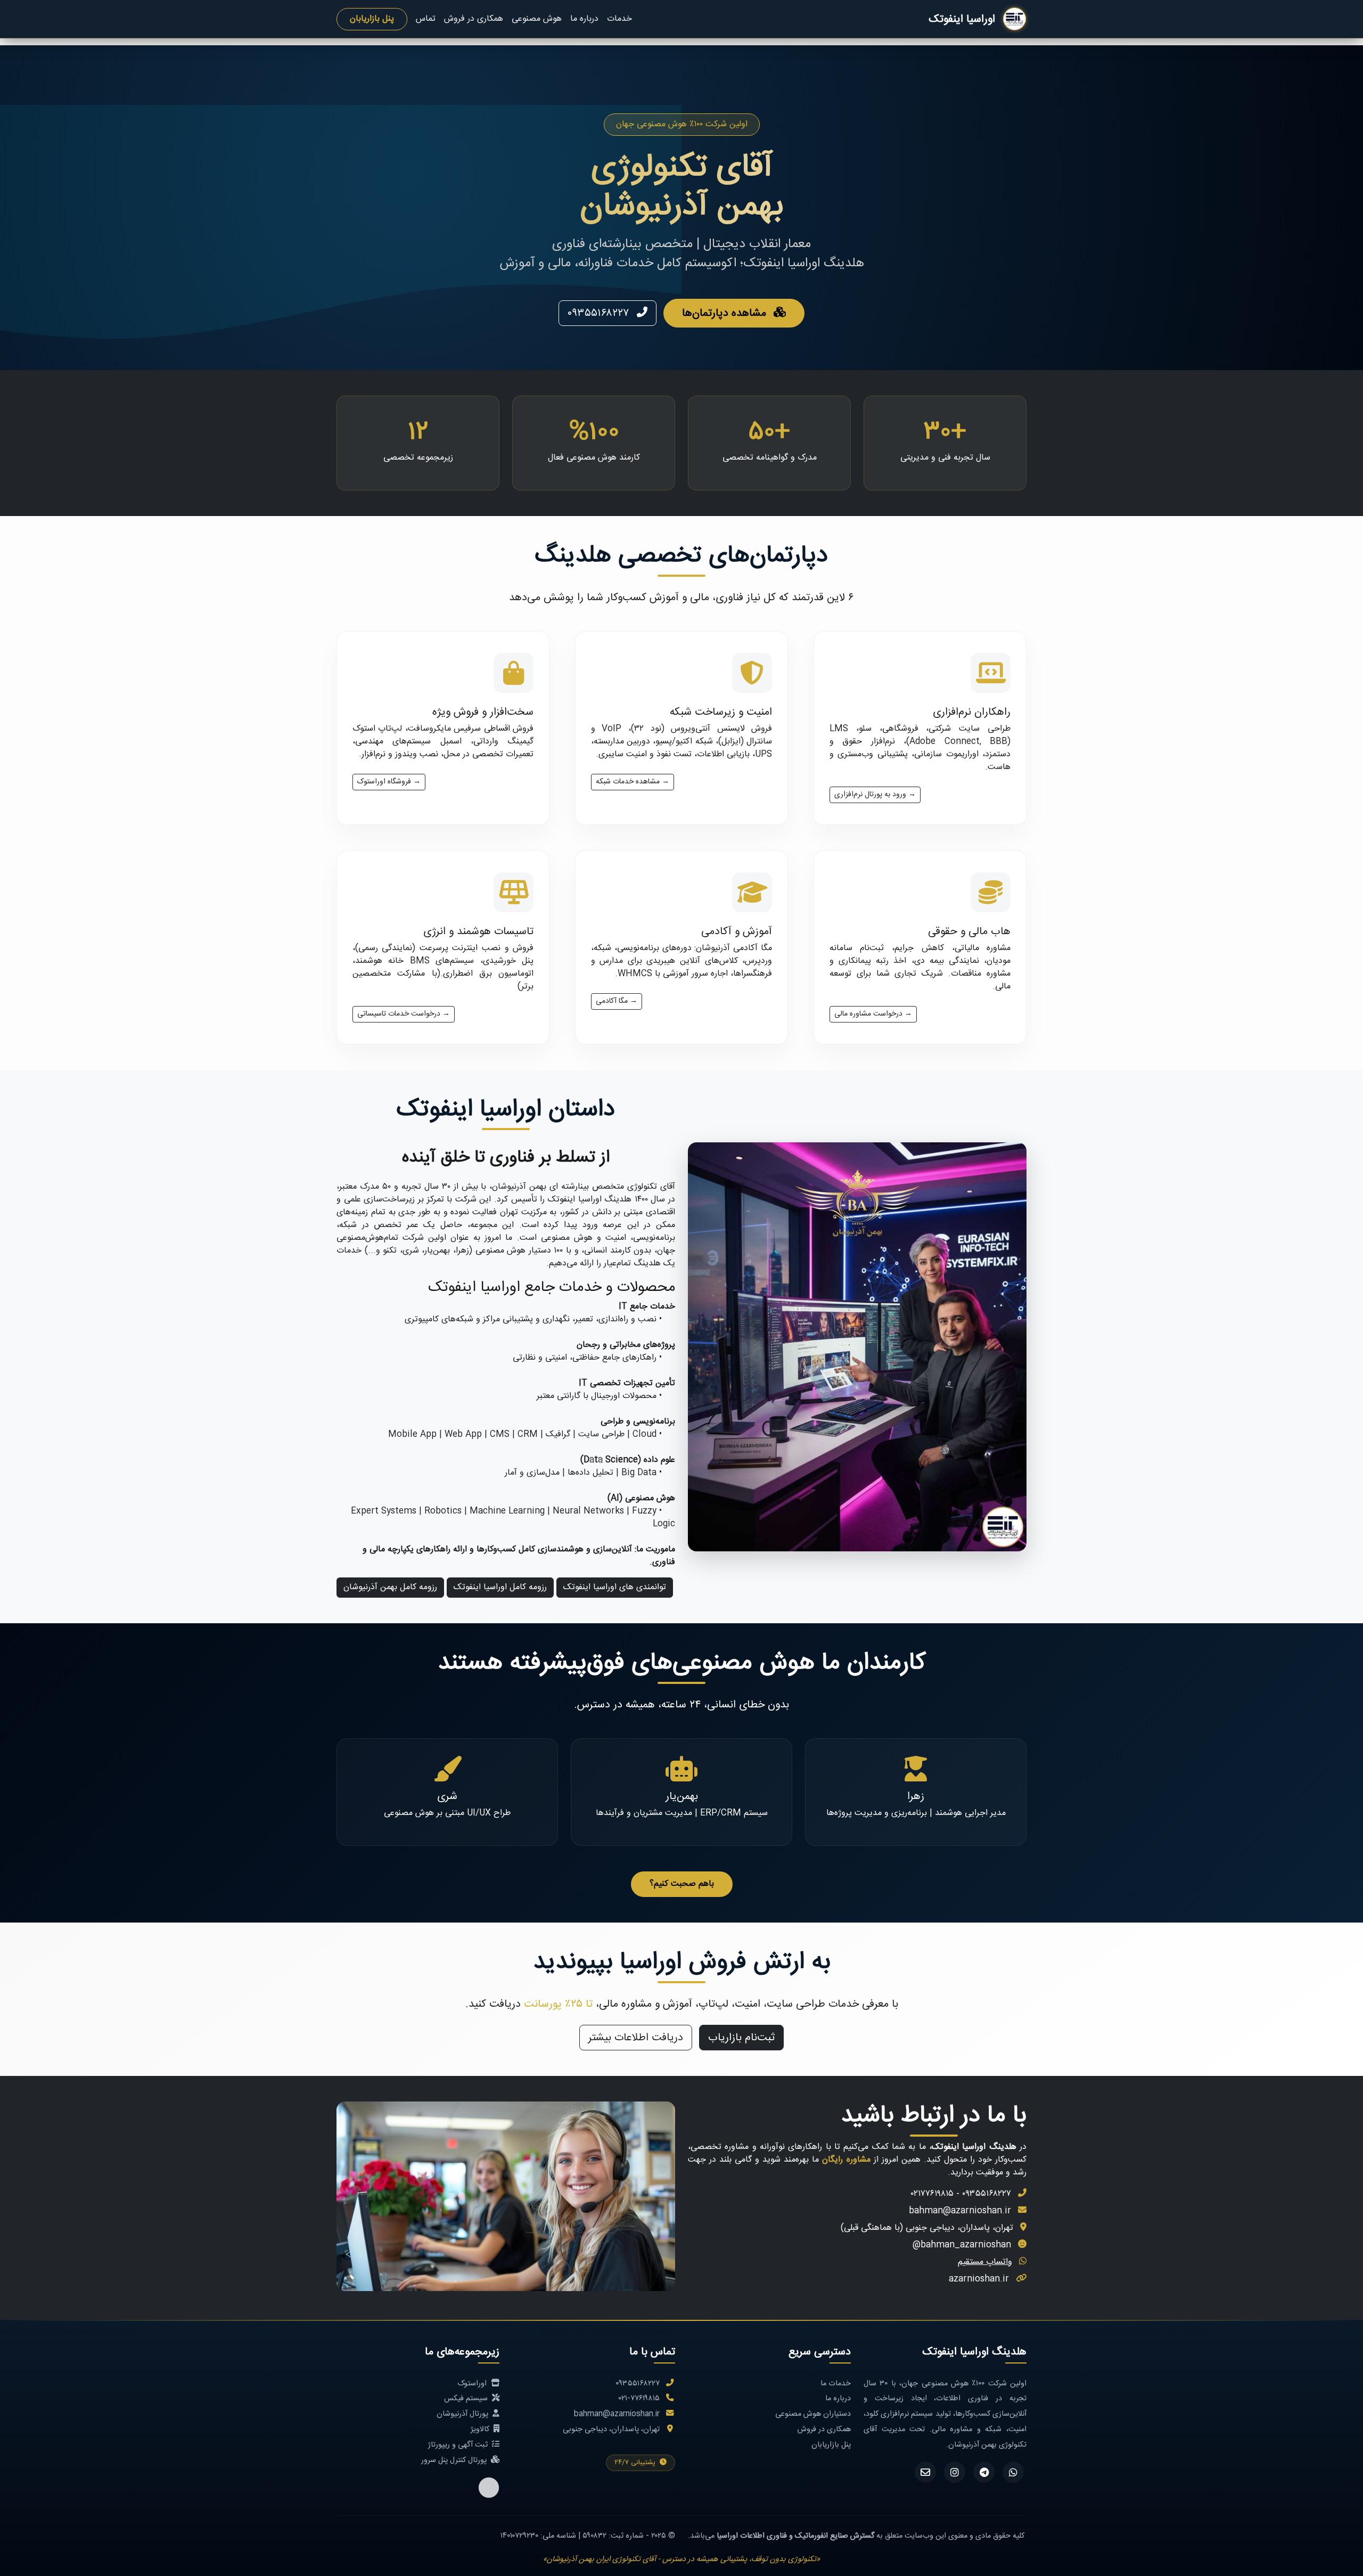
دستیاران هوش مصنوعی (813, 2414)
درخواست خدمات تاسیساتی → (404, 1014)
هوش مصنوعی (537, 19)
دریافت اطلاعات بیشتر (636, 2038)
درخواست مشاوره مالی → (873, 1014)
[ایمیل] (925, 2472)
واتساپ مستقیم (985, 2262)
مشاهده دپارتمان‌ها (726, 313)
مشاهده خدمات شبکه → (633, 782)
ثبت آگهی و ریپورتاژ (459, 2445)
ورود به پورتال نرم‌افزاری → (875, 795)
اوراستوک (473, 2383)
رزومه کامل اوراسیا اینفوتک (500, 1587)
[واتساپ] (1013, 2472)
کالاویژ (481, 2429)
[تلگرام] (984, 2472)
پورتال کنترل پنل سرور (455, 2460)
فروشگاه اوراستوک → (389, 782)
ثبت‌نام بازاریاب (741, 2038)
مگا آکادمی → (617, 1001)
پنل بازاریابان (372, 19)
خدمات (619, 19)
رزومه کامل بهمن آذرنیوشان (390, 1587)
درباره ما (584, 19)
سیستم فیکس (467, 2398)
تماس (426, 19)
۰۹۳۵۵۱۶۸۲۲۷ (600, 313)
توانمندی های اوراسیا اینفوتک (615, 1587)
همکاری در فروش (474, 19)
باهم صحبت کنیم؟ (682, 1884)
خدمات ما (836, 2383)
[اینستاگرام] (955, 2472)
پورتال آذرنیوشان (463, 2414)
